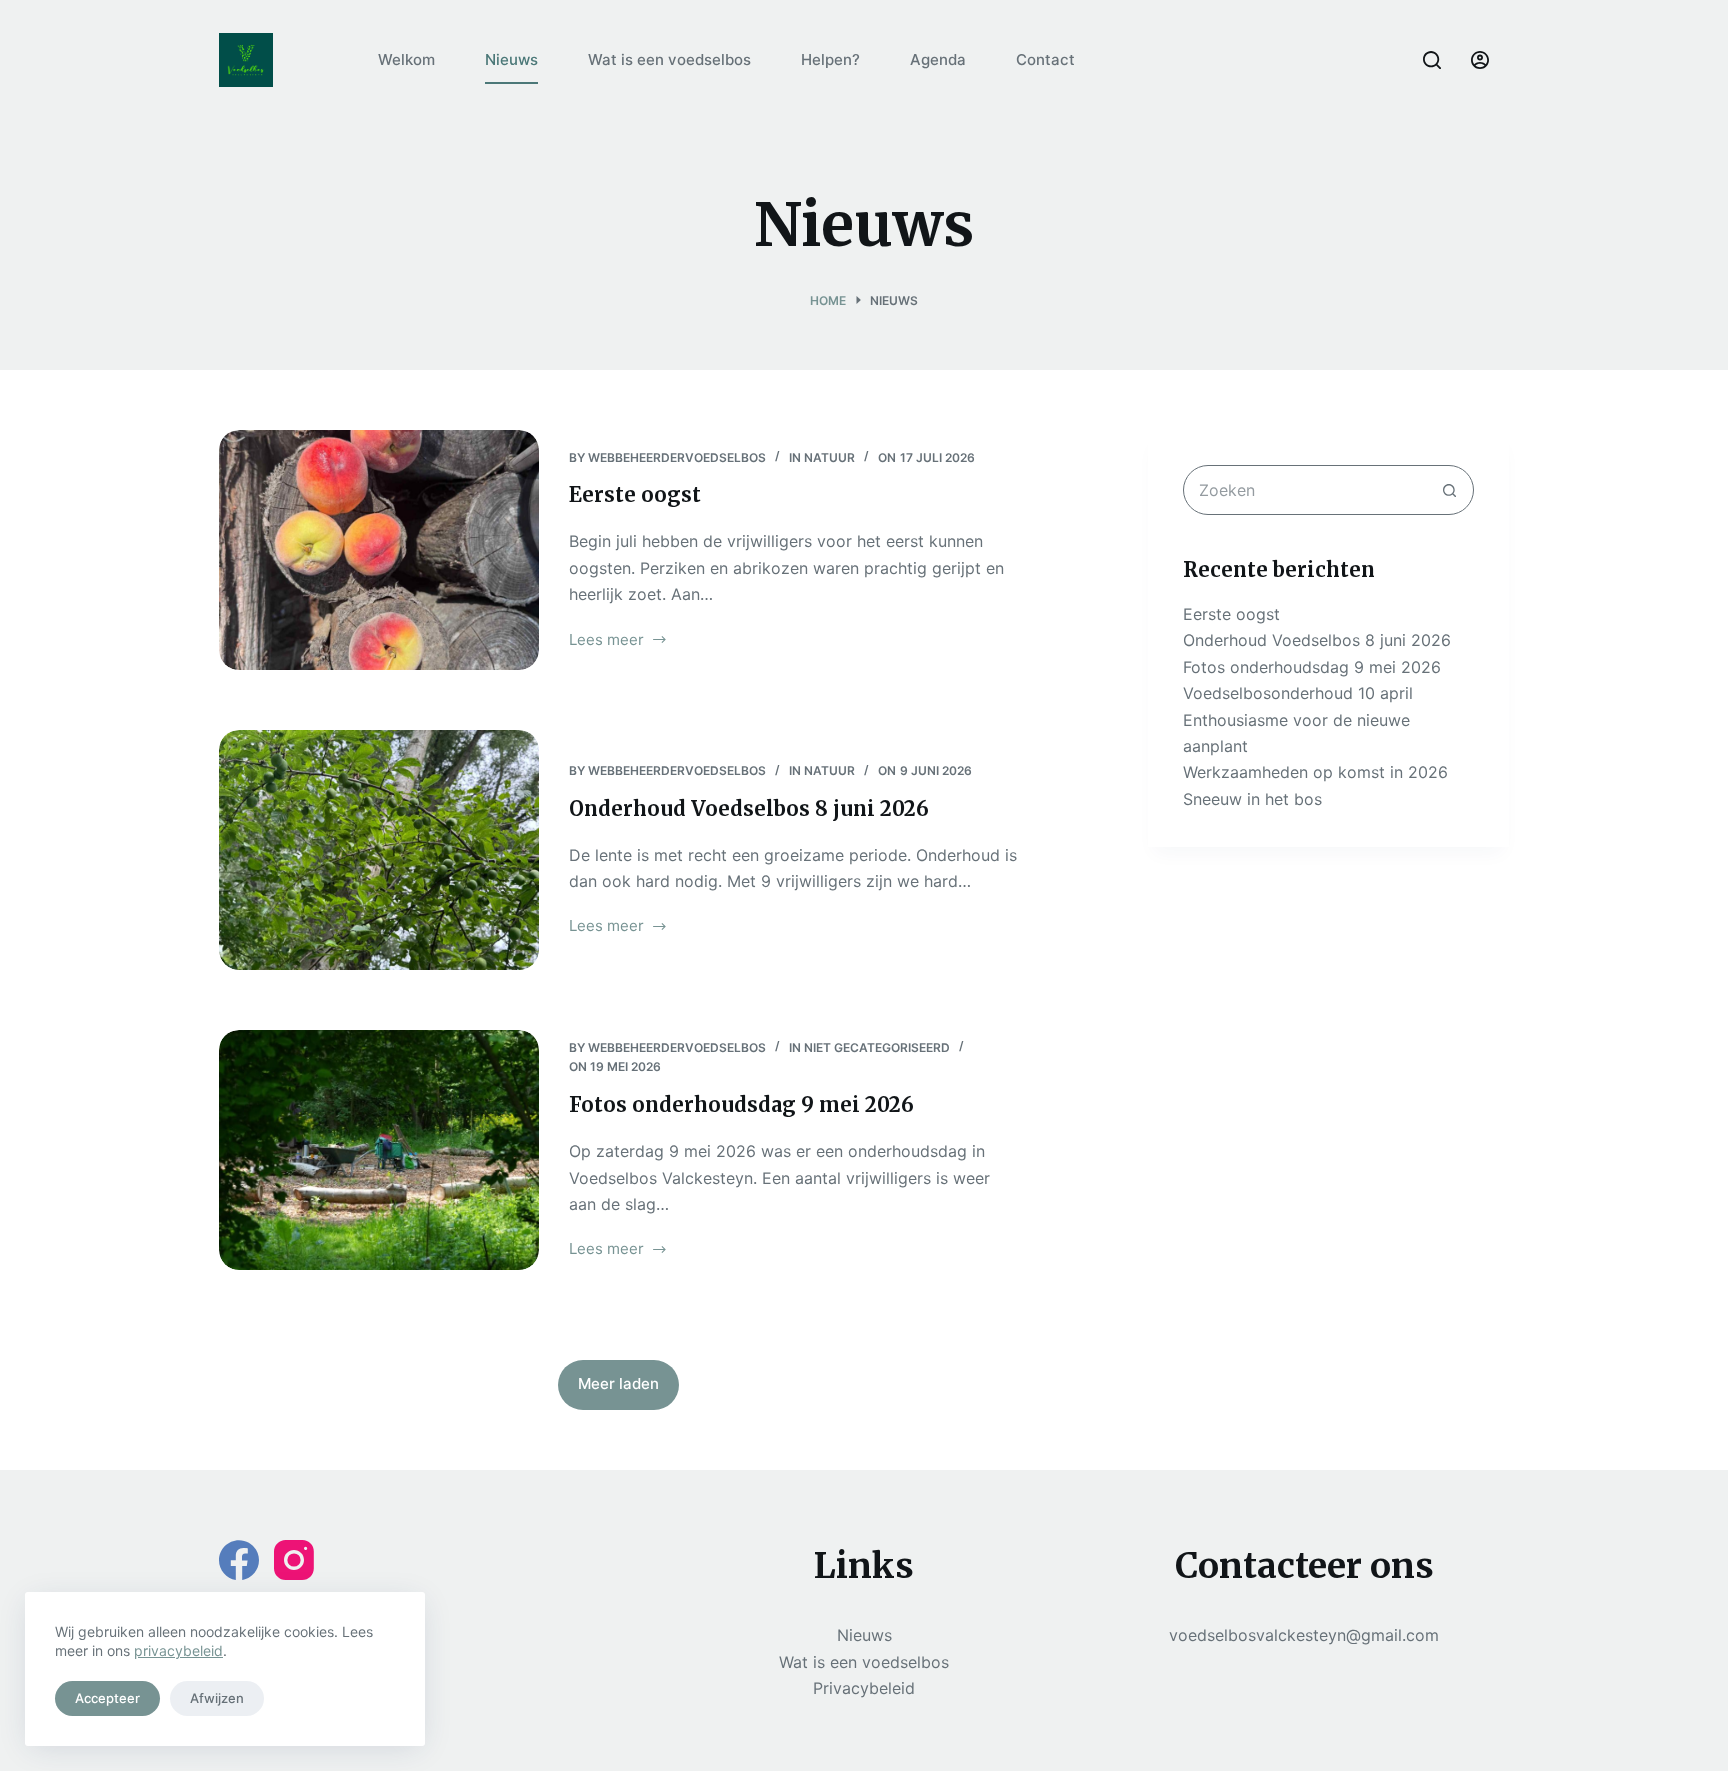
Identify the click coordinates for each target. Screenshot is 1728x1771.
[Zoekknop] (1449, 490)
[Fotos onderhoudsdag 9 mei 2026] (379, 1150)
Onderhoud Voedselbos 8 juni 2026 (749, 808)
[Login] (1480, 60)
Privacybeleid (864, 1688)
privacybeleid (178, 1650)
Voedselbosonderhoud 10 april (1298, 693)
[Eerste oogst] (379, 550)
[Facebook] (239, 1560)
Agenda (938, 59)
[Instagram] (294, 1560)
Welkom (406, 59)
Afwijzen (217, 1698)
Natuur (829, 457)
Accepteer (107, 1698)
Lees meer (606, 641)
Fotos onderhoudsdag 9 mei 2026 (741, 1104)
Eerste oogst (635, 494)
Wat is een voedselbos (669, 59)
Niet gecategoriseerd (877, 1047)
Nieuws (511, 59)
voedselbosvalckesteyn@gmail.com (1304, 1635)
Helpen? (830, 59)
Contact (1045, 59)
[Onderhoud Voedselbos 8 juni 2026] (379, 850)
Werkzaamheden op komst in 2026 (1315, 772)
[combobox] (1304, 490)
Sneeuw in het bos (1252, 799)
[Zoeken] (1432, 60)
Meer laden (618, 1383)
